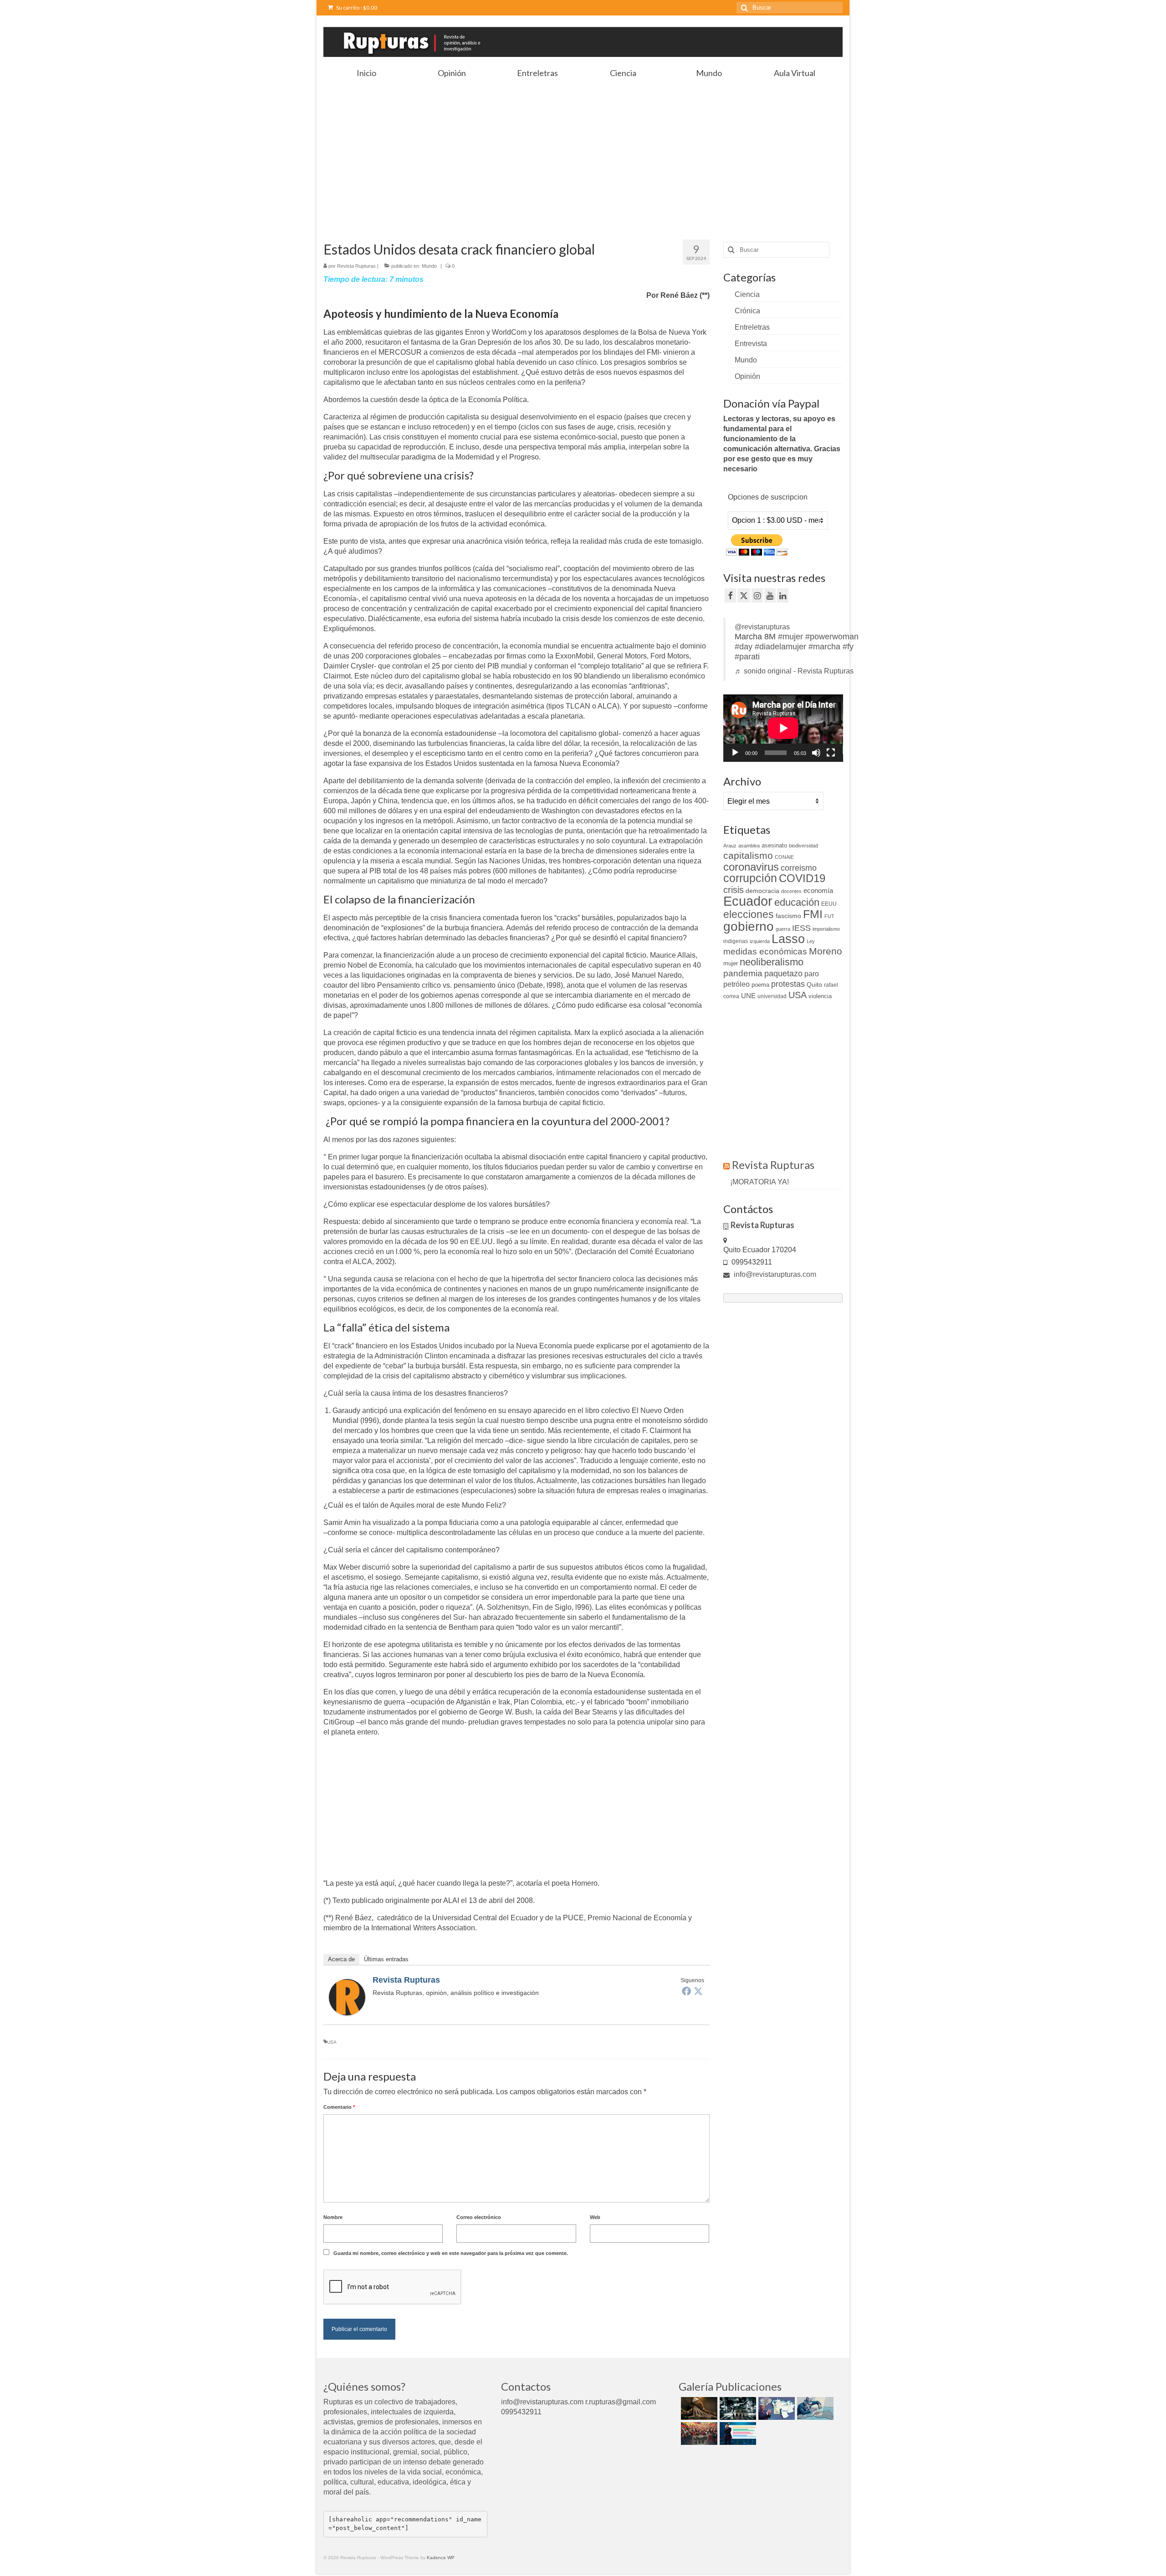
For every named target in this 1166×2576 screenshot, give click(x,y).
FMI (813, 914)
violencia (820, 996)
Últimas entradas (386, 1959)
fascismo (788, 916)
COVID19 (802, 878)
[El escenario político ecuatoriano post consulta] (737, 2433)
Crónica (747, 311)
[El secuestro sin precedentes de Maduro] (775, 2408)
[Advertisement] (583, 151)
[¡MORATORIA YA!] (698, 2408)
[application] (783, 728)
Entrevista (751, 344)
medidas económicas (765, 951)
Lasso (788, 939)
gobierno (749, 926)
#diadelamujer (780, 647)
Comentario (339, 2107)
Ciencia (747, 294)
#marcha (824, 647)
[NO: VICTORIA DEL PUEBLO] (698, 2433)
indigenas (736, 941)
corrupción (750, 878)
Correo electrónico (479, 2217)
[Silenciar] (816, 753)
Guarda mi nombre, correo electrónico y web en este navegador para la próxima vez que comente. (451, 2253)
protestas (788, 984)
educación (797, 902)
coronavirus (751, 867)
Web (595, 2217)
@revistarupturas (762, 627)
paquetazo (783, 974)
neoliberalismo (772, 962)
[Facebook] (686, 1991)
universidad (772, 996)
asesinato (774, 845)
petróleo (736, 984)
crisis (734, 890)
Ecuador (748, 901)
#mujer (790, 637)
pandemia (743, 973)
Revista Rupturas (356, 266)
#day (744, 647)
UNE (748, 996)
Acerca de (341, 1959)
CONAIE (784, 857)
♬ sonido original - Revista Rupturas (794, 671)
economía (818, 890)
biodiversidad (803, 846)
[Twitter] (698, 1991)
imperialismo (826, 929)
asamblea (749, 846)
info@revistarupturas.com (774, 1274)
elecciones (749, 914)
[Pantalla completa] (831, 753)
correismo (799, 868)
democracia (762, 891)
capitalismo (748, 855)
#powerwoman (832, 637)
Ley (811, 941)
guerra (783, 929)
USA (332, 2042)
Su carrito (356, 8)
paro (812, 974)
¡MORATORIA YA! (759, 1182)
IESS (801, 928)
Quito (814, 984)
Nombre (333, 2217)
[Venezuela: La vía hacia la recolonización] (814, 2408)
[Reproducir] (735, 753)
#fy (848, 647)
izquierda (760, 941)
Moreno (826, 951)
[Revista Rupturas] (347, 1997)
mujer (731, 963)
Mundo (429, 266)
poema (760, 985)
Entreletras (752, 327)
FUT (829, 916)
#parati (747, 657)
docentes (791, 891)
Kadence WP (441, 2558)
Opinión (747, 376)
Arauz (730, 846)
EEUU (829, 904)
